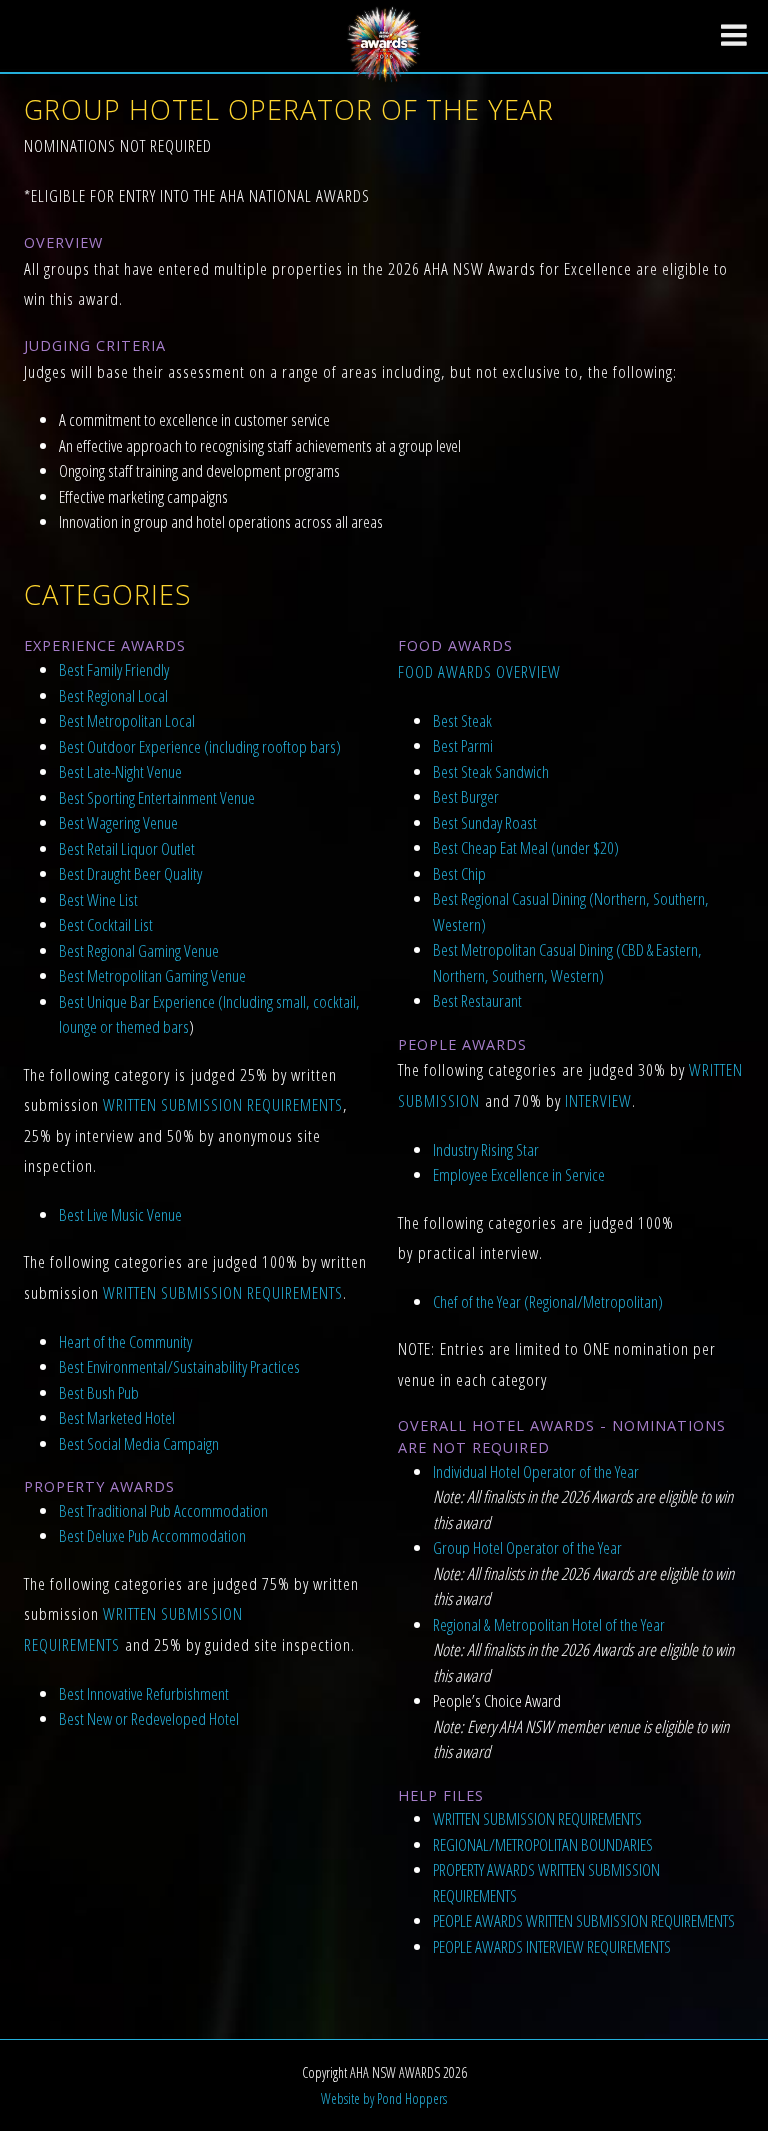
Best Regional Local (113, 695)
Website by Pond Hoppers (384, 2098)
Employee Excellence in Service (519, 1174)
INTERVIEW (598, 1100)
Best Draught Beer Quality (130, 873)
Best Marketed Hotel (117, 1417)
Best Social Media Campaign (139, 1443)
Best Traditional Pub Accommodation (163, 1510)
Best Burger (466, 796)
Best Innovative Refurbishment (144, 1693)
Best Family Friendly (114, 669)
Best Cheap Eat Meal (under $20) (526, 847)
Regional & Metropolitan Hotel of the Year (549, 1624)
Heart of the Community (125, 1341)
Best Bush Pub (99, 1392)
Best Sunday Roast (485, 822)
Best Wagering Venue (118, 822)
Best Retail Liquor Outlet (127, 848)
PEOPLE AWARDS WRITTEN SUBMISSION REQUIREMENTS (584, 1920)
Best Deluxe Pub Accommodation (152, 1535)
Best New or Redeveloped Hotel (149, 1718)
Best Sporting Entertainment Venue (157, 797)
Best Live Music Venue (120, 1214)
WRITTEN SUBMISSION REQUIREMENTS (223, 1104)
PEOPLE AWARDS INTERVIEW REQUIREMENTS (552, 1946)
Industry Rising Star (486, 1149)
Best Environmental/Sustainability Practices (179, 1366)
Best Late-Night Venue (120, 771)
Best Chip (459, 873)
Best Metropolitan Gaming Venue (152, 975)
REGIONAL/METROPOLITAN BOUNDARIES (543, 1844)
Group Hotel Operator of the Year (527, 1547)
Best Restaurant (477, 1000)
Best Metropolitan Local (127, 720)
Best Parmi (463, 745)
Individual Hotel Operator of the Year (536, 1471)
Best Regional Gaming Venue (139, 950)
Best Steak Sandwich (491, 771)
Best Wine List (98, 899)
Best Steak (462, 720)
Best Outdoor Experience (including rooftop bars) (200, 746)
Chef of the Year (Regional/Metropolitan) (548, 1301)
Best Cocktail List (106, 924)
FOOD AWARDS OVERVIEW (479, 671)
